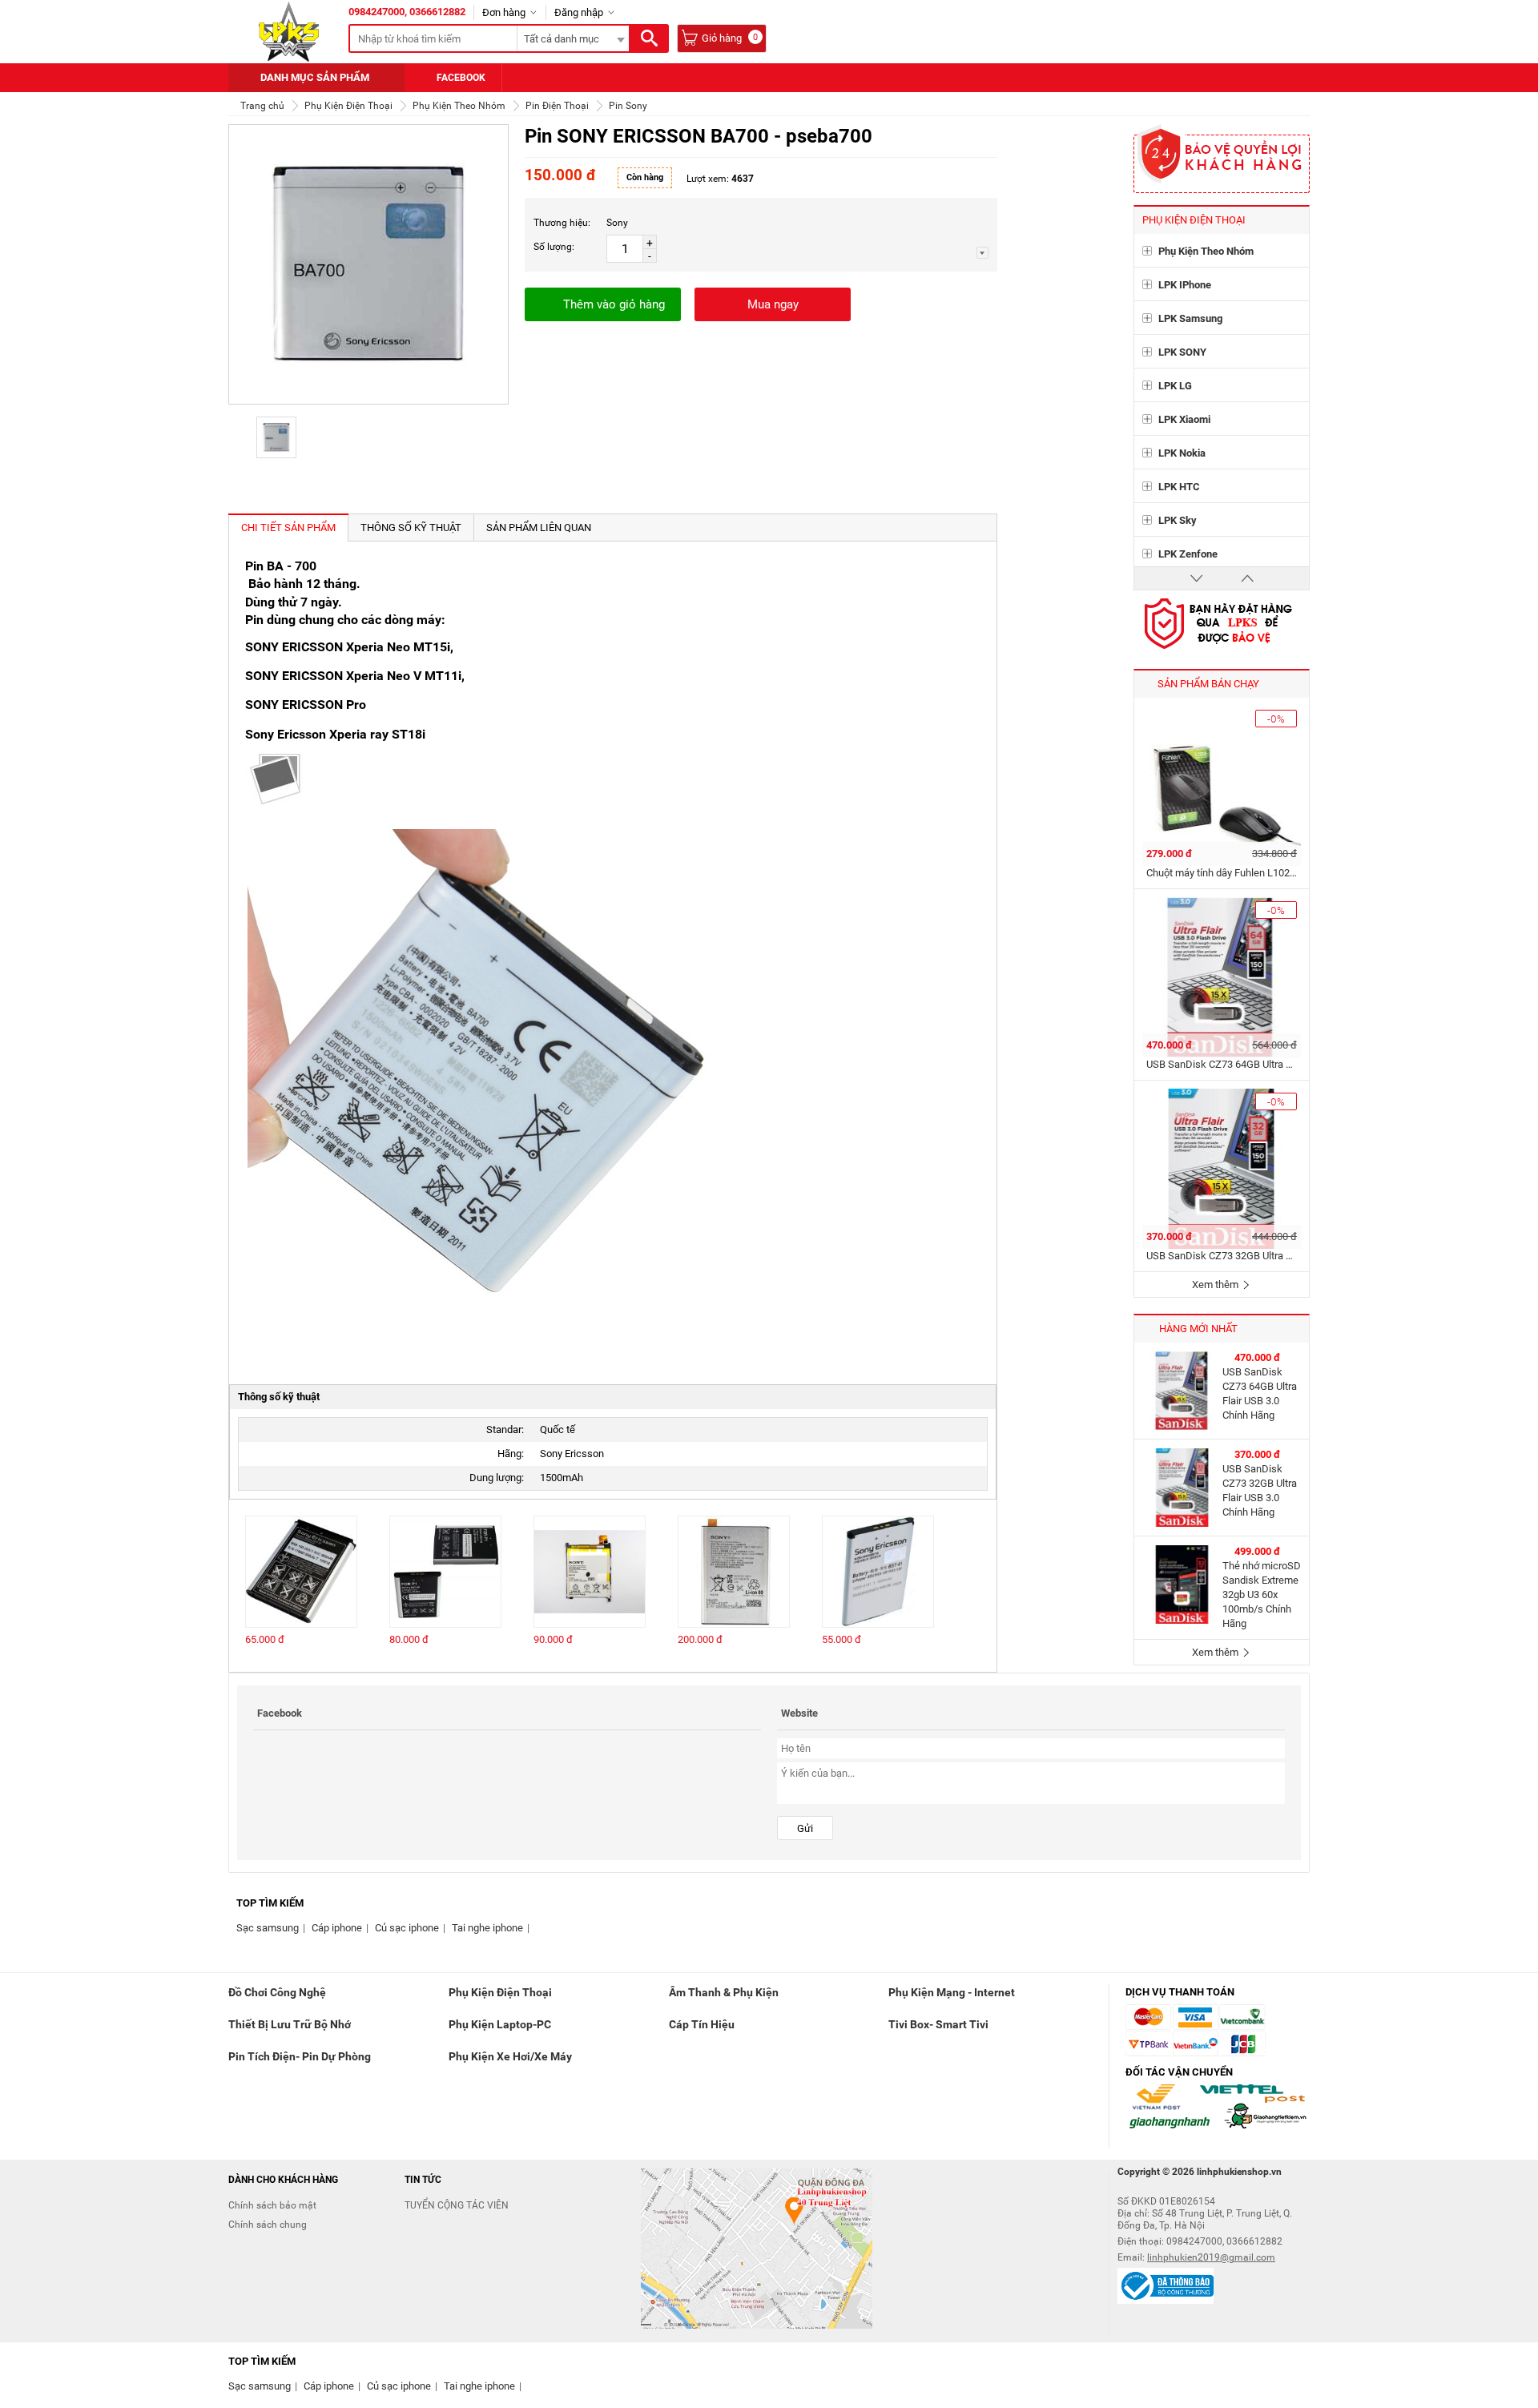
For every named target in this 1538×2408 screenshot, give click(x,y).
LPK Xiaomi (1184, 419)
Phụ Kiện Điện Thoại (500, 1992)
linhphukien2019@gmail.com (1211, 2257)
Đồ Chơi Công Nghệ (277, 1992)
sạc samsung (268, 1928)
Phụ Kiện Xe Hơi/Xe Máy (510, 2056)
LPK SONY (1182, 352)
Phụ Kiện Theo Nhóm (1206, 251)
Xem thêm (1216, 1285)
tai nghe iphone (487, 1928)
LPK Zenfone (1188, 554)
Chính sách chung (268, 2225)
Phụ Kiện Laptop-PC (500, 2024)
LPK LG (1175, 386)
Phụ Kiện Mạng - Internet (952, 1992)
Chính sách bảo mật (272, 2205)
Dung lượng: (497, 1478)
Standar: (505, 1429)
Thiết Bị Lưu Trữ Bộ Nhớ (290, 2024)
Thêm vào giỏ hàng (614, 304)
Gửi (805, 1828)
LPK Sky (1178, 520)
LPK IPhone (1185, 285)
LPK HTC (1179, 487)
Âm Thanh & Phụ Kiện (724, 1992)
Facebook (461, 78)
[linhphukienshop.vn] (289, 32)
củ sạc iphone (407, 1928)
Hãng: (511, 1454)
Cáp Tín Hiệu (702, 2024)
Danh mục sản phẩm (315, 77)
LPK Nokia (1182, 453)
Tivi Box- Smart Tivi (938, 2024)
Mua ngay (773, 304)
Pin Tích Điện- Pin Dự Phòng (300, 2056)
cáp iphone (337, 1928)
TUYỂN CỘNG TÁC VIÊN (457, 2205)
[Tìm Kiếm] (649, 38)
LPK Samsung (1190, 318)
